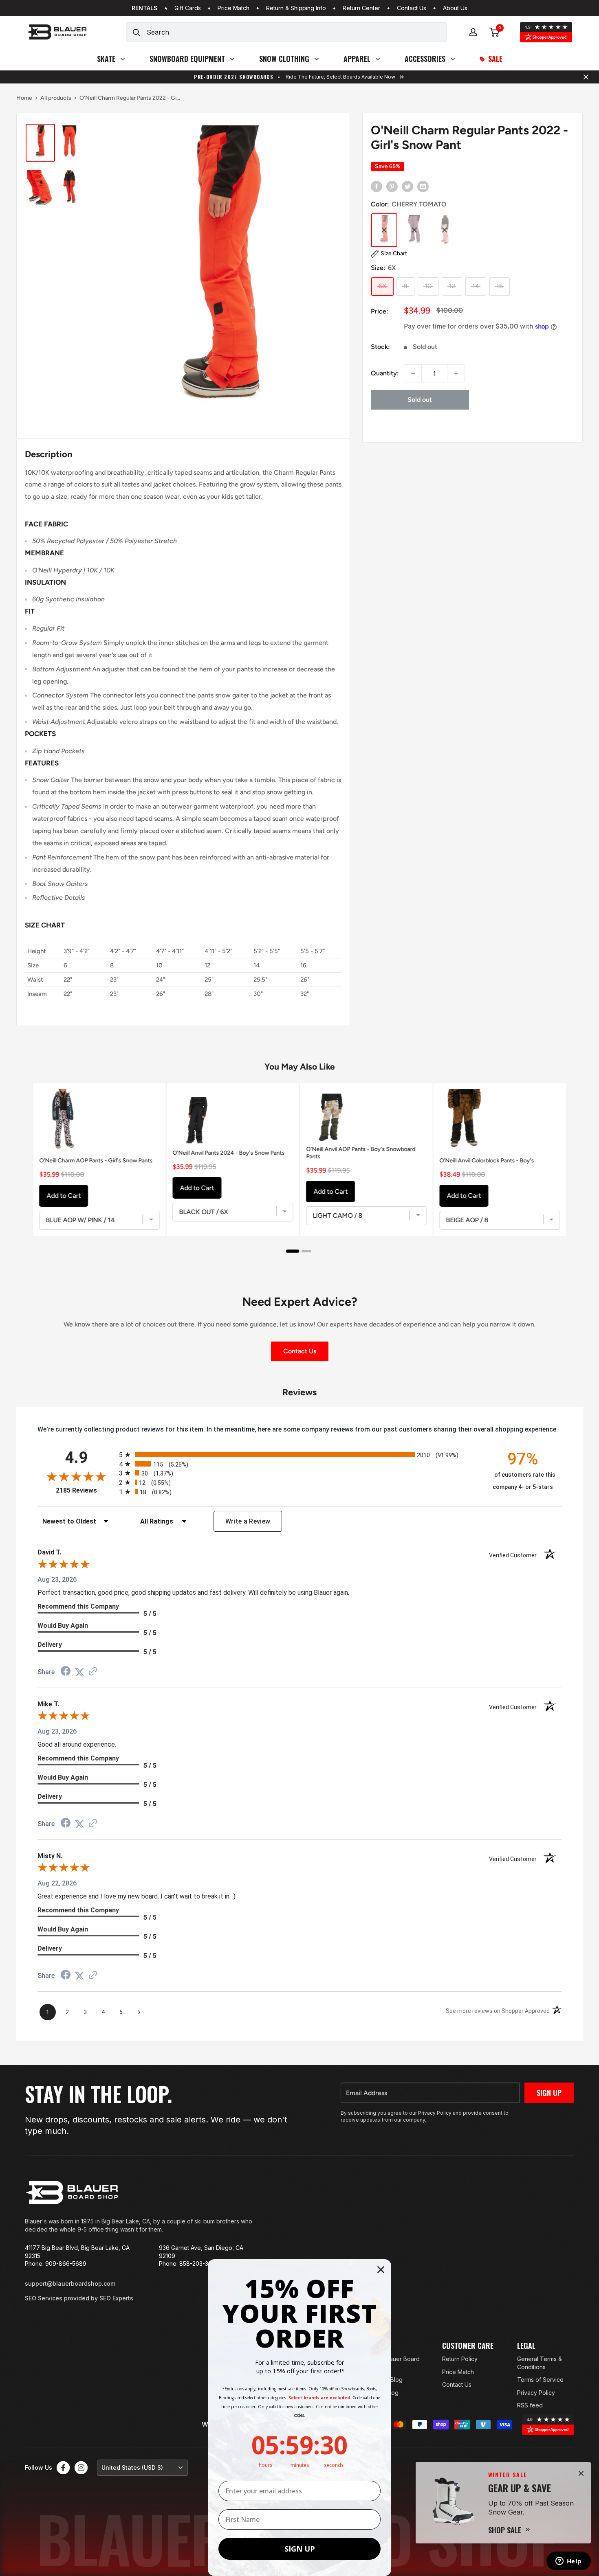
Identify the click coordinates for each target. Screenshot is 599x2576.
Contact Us (412, 8)
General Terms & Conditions (540, 2363)
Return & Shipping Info (296, 8)
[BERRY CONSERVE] (414, 230)
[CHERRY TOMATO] (384, 230)
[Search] (137, 32)
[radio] (299, 1455)
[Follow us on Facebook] (63, 2468)
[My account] (473, 32)
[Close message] (586, 77)
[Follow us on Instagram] (81, 2468)
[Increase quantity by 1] (456, 373)
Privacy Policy (536, 2393)
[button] (389, 254)
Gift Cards (188, 8)
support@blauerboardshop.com (70, 2283)
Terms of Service (540, 2380)
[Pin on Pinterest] (392, 186)
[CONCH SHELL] (445, 230)
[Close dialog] (381, 2270)
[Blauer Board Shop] (72, 2192)
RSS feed (530, 2405)
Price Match (233, 8)
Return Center (361, 8)
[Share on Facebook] (377, 186)
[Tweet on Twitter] (407, 186)
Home (24, 98)
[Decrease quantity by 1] (413, 373)
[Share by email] (423, 186)
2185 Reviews (85, 1490)
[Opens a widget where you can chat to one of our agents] (568, 2562)
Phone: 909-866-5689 (56, 2264)
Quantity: (385, 373)
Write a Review (248, 1521)
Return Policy (460, 2359)
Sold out (420, 400)
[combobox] (296, 32)
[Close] (581, 2473)
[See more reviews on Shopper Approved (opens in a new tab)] (93, 1672)
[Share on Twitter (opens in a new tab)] (79, 1672)
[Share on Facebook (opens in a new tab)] (66, 1672)
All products (56, 98)
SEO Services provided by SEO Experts (79, 2298)
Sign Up (549, 2093)
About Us (455, 8)
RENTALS (145, 8)
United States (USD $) (132, 2467)
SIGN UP (300, 2549)
